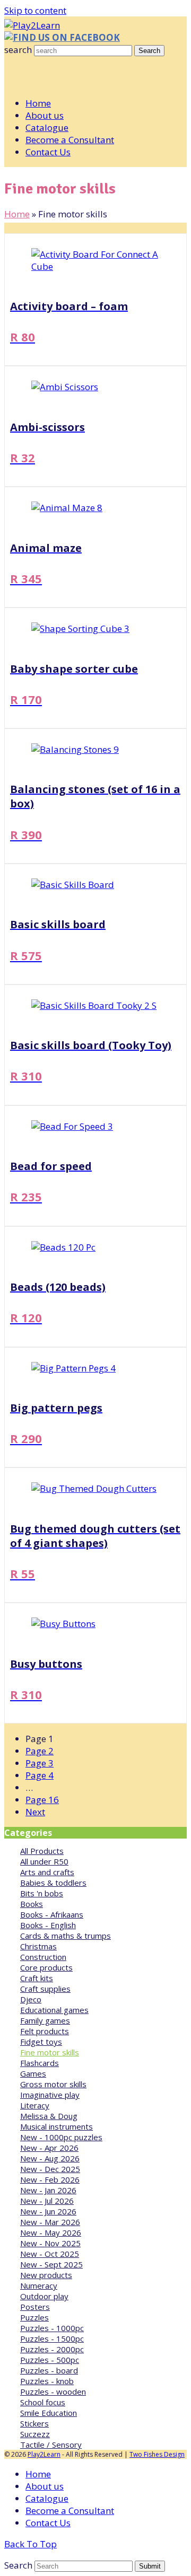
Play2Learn (44, 2454)
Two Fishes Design (157, 2454)
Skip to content (35, 10)
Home (17, 214)
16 (42, 1800)
